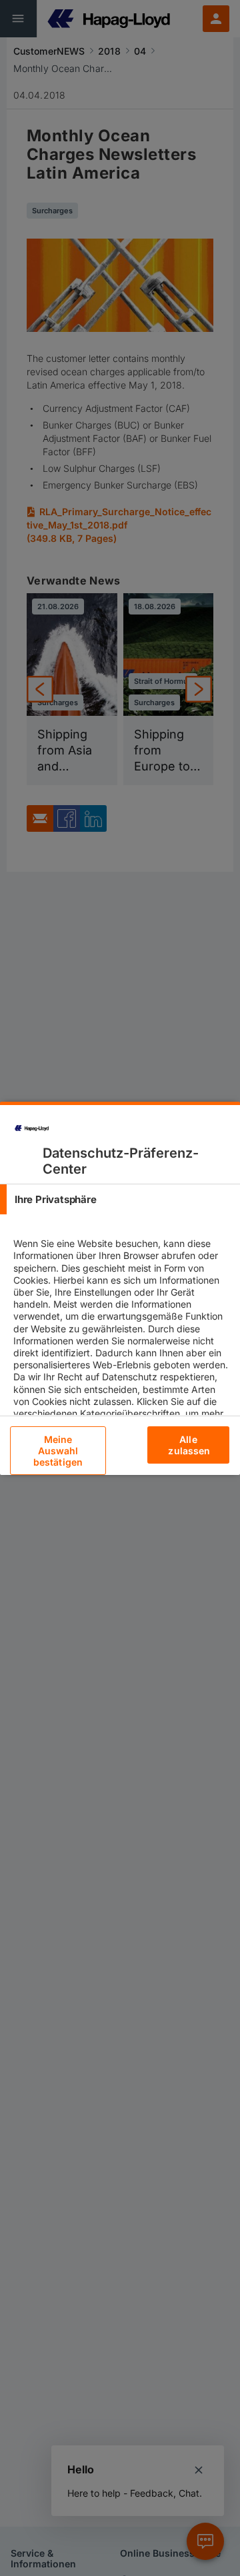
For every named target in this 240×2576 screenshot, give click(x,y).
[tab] (120, 1199)
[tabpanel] (122, 1377)
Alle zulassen (189, 1445)
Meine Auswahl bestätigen (58, 1451)
